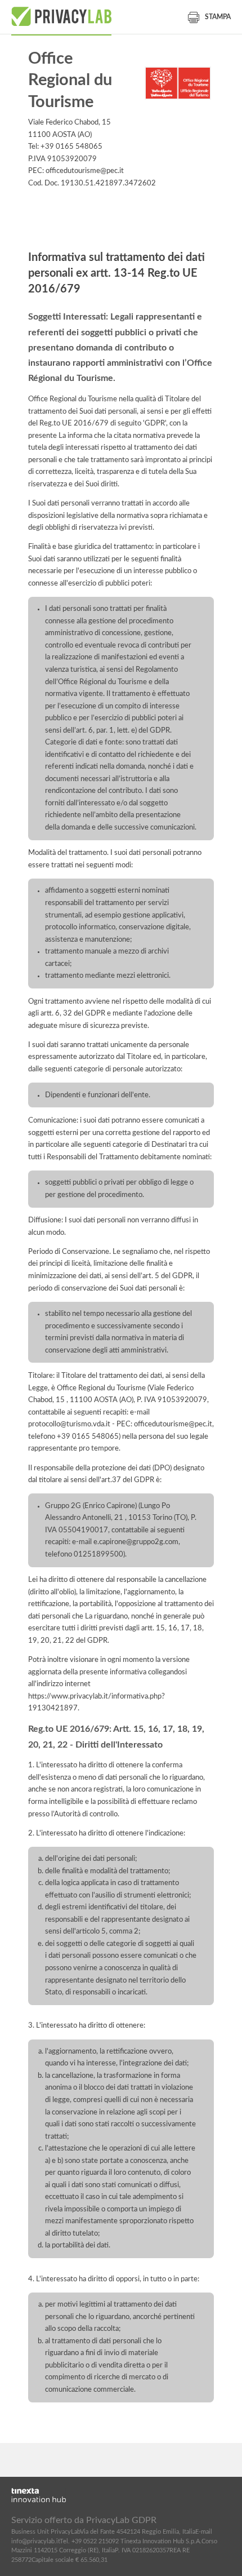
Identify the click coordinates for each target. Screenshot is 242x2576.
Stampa (218, 17)
